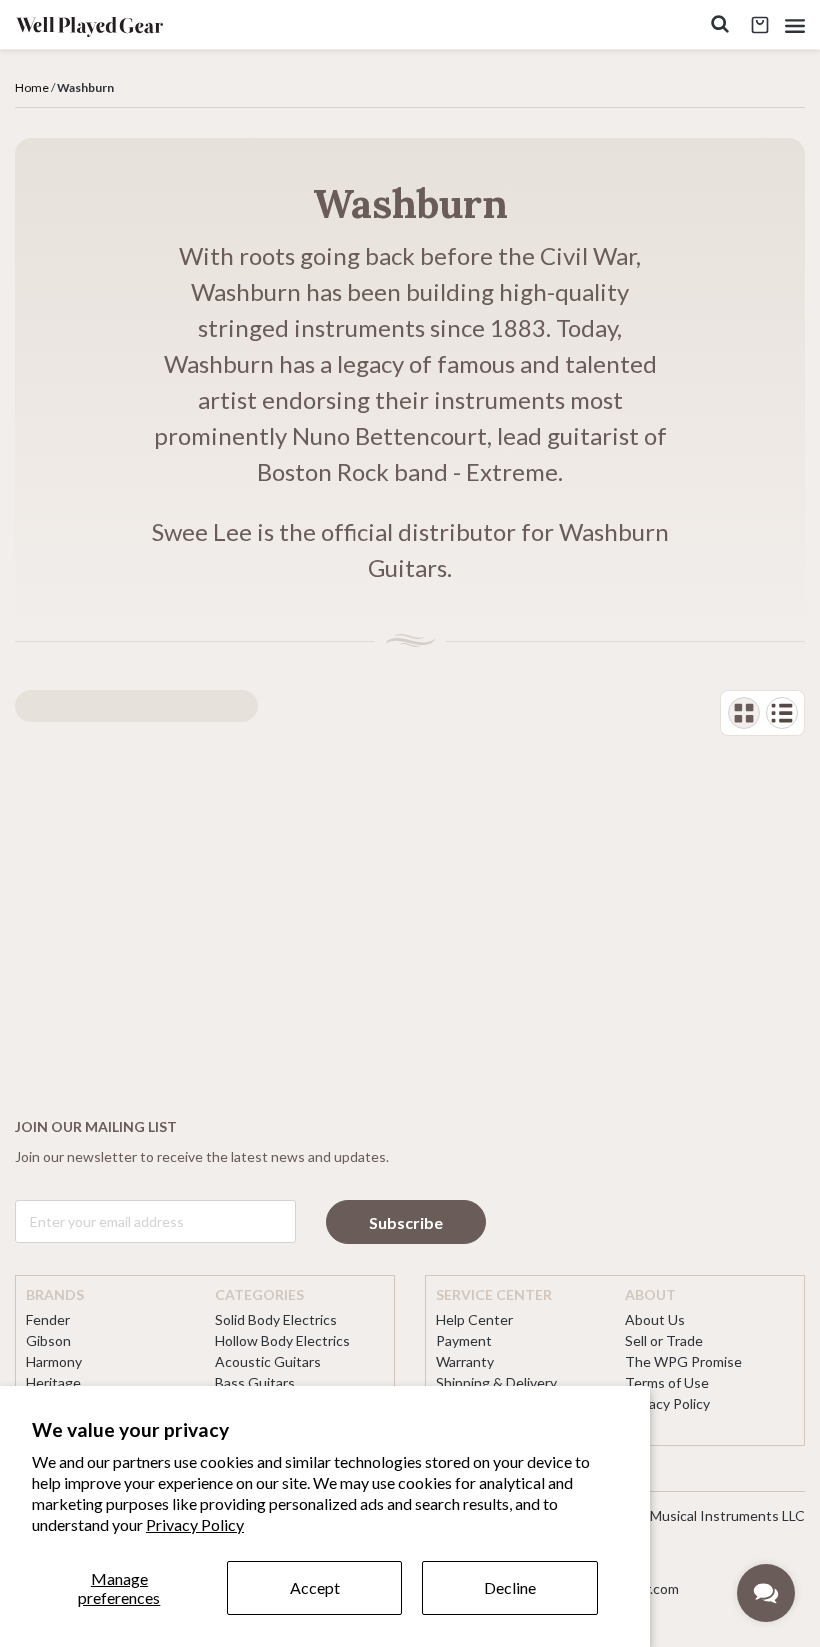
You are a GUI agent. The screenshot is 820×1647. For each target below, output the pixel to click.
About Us (655, 1319)
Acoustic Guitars (268, 1361)
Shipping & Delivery (496, 1382)
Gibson (48, 1340)
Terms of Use (667, 1382)
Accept (315, 1587)
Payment (464, 1340)
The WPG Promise (683, 1361)
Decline (510, 1587)
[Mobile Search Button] (720, 25)
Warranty (465, 1361)
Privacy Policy (195, 1524)
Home (32, 87)
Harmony (54, 1361)
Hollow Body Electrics (282, 1340)
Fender (48, 1319)
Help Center (474, 1319)
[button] (795, 25)
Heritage (53, 1382)
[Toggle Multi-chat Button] (766, 1593)
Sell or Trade (664, 1340)
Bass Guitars (255, 1382)
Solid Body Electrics (276, 1319)
